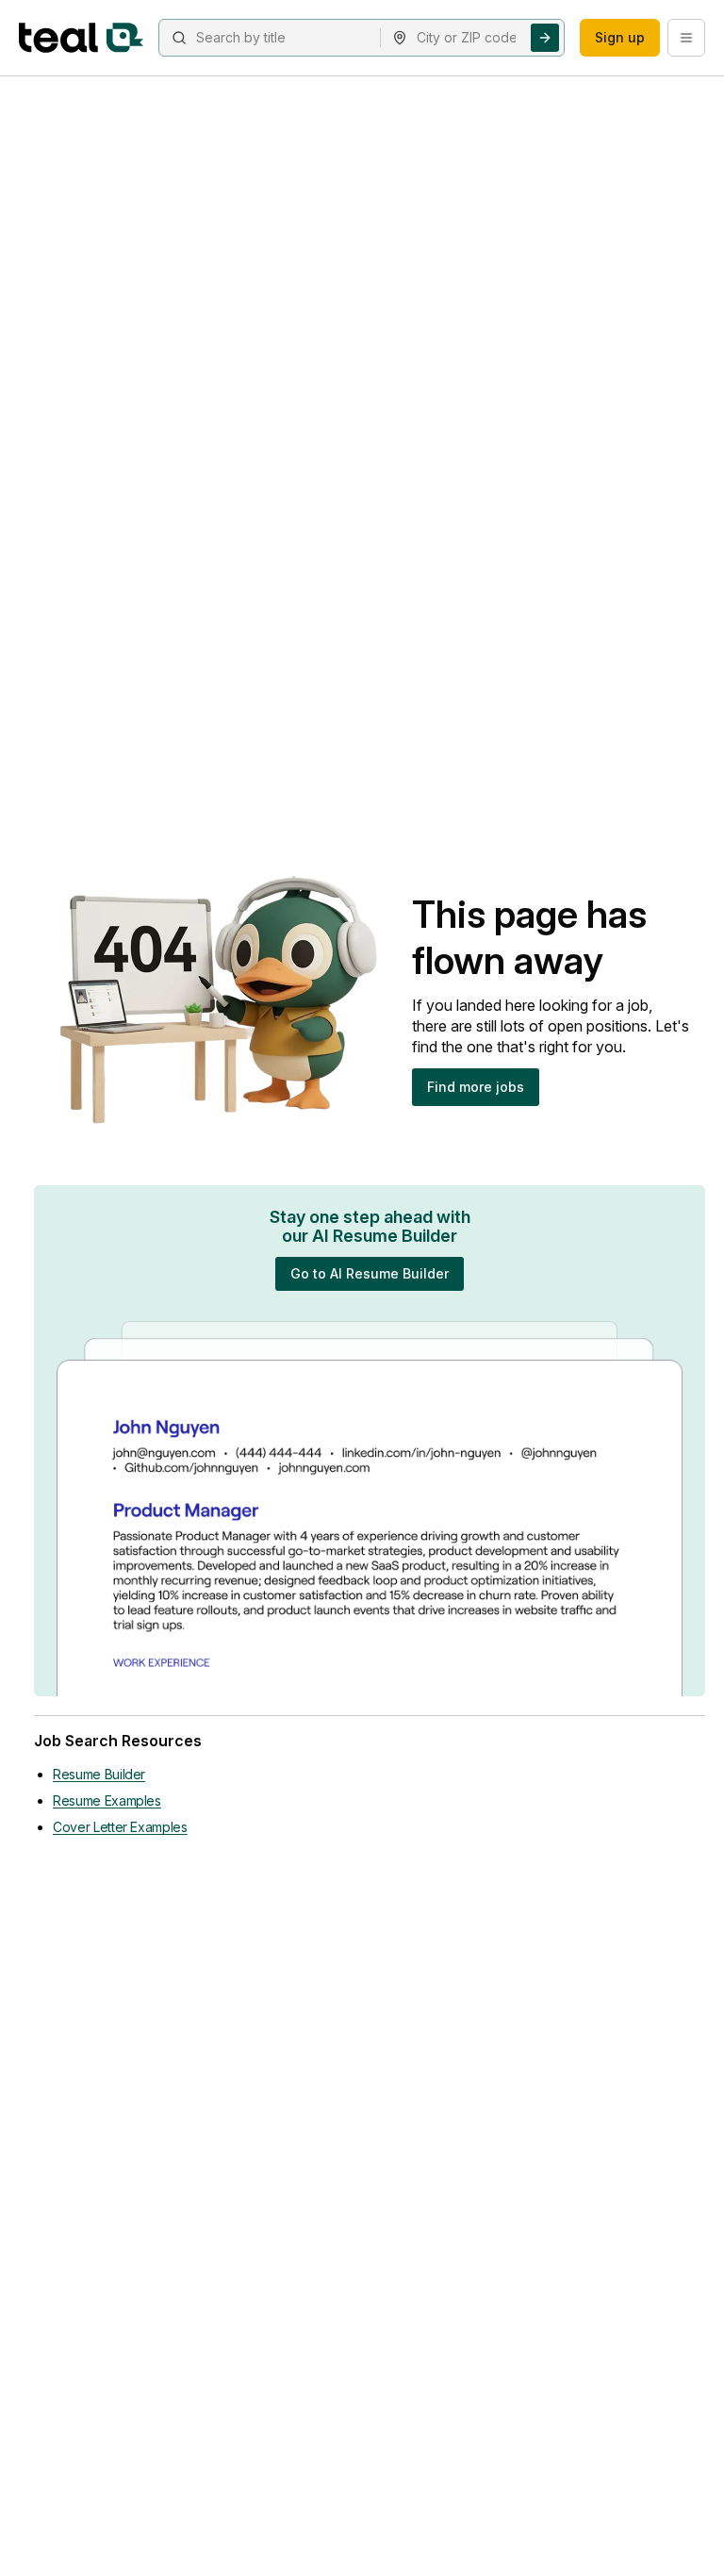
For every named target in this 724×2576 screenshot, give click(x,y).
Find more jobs (476, 1087)
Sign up (620, 37)
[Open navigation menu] (686, 38)
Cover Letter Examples (120, 1827)
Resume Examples (107, 1800)
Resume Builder (99, 1774)
